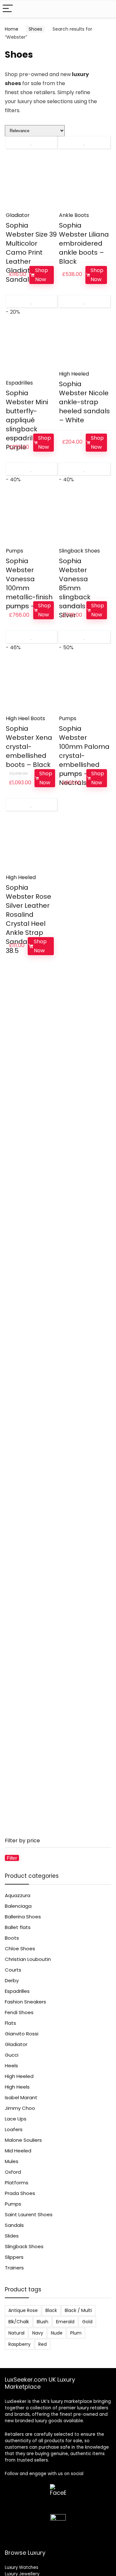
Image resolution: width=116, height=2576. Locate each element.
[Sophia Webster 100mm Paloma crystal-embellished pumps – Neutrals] (84, 686)
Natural (16, 2333)
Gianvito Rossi (22, 2034)
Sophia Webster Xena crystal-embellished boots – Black (29, 747)
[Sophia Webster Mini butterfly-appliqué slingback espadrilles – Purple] (31, 350)
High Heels (17, 2087)
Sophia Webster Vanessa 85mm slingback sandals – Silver (75, 588)
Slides (12, 2236)
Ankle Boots (74, 215)
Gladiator (18, 215)
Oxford (13, 2172)
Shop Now (42, 275)
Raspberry (19, 2344)
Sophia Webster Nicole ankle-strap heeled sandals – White (84, 402)
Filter (12, 1858)
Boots (12, 1938)
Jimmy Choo (20, 2108)
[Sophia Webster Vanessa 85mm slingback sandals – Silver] (84, 518)
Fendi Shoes (19, 2012)
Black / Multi (78, 2310)
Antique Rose (23, 2310)
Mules (12, 2161)
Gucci (12, 2055)
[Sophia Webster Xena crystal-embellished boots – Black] (31, 686)
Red (43, 2344)
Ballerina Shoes (23, 1917)
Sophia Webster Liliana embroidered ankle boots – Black (84, 243)
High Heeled (74, 374)
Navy (38, 2333)
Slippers (14, 2257)
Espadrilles (19, 383)
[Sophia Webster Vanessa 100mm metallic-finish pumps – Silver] (31, 518)
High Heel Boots (25, 718)
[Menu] (8, 9)
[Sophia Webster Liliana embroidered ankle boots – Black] (84, 182)
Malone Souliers (23, 2140)
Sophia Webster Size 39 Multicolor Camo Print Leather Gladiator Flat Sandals (31, 252)
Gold (87, 2322)
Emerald (65, 2322)
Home (12, 29)
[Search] (106, 9)
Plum (76, 2333)
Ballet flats (18, 1927)
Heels (11, 2066)
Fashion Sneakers (25, 2002)
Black (51, 2310)
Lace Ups (16, 2119)
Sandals (14, 2225)
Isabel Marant (21, 2097)
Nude (57, 2333)
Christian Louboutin (28, 1959)
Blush (43, 2322)
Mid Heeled (18, 2151)
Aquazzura (18, 1895)
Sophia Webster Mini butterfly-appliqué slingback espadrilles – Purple (27, 420)
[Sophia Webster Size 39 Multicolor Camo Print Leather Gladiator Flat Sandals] (31, 182)
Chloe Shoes (20, 1949)
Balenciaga (18, 1906)
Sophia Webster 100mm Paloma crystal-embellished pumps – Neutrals (84, 756)
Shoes (35, 29)
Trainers (14, 2268)
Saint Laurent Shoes (29, 2214)
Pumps (15, 551)
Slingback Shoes (79, 551)
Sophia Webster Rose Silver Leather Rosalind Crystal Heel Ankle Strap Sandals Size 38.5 (29, 919)
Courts (13, 1970)
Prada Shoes (20, 2193)
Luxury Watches (22, 2567)
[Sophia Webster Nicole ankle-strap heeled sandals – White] (84, 341)
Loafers (14, 2129)
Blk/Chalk (19, 2322)
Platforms (17, 2183)
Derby (12, 1980)
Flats (10, 2023)
